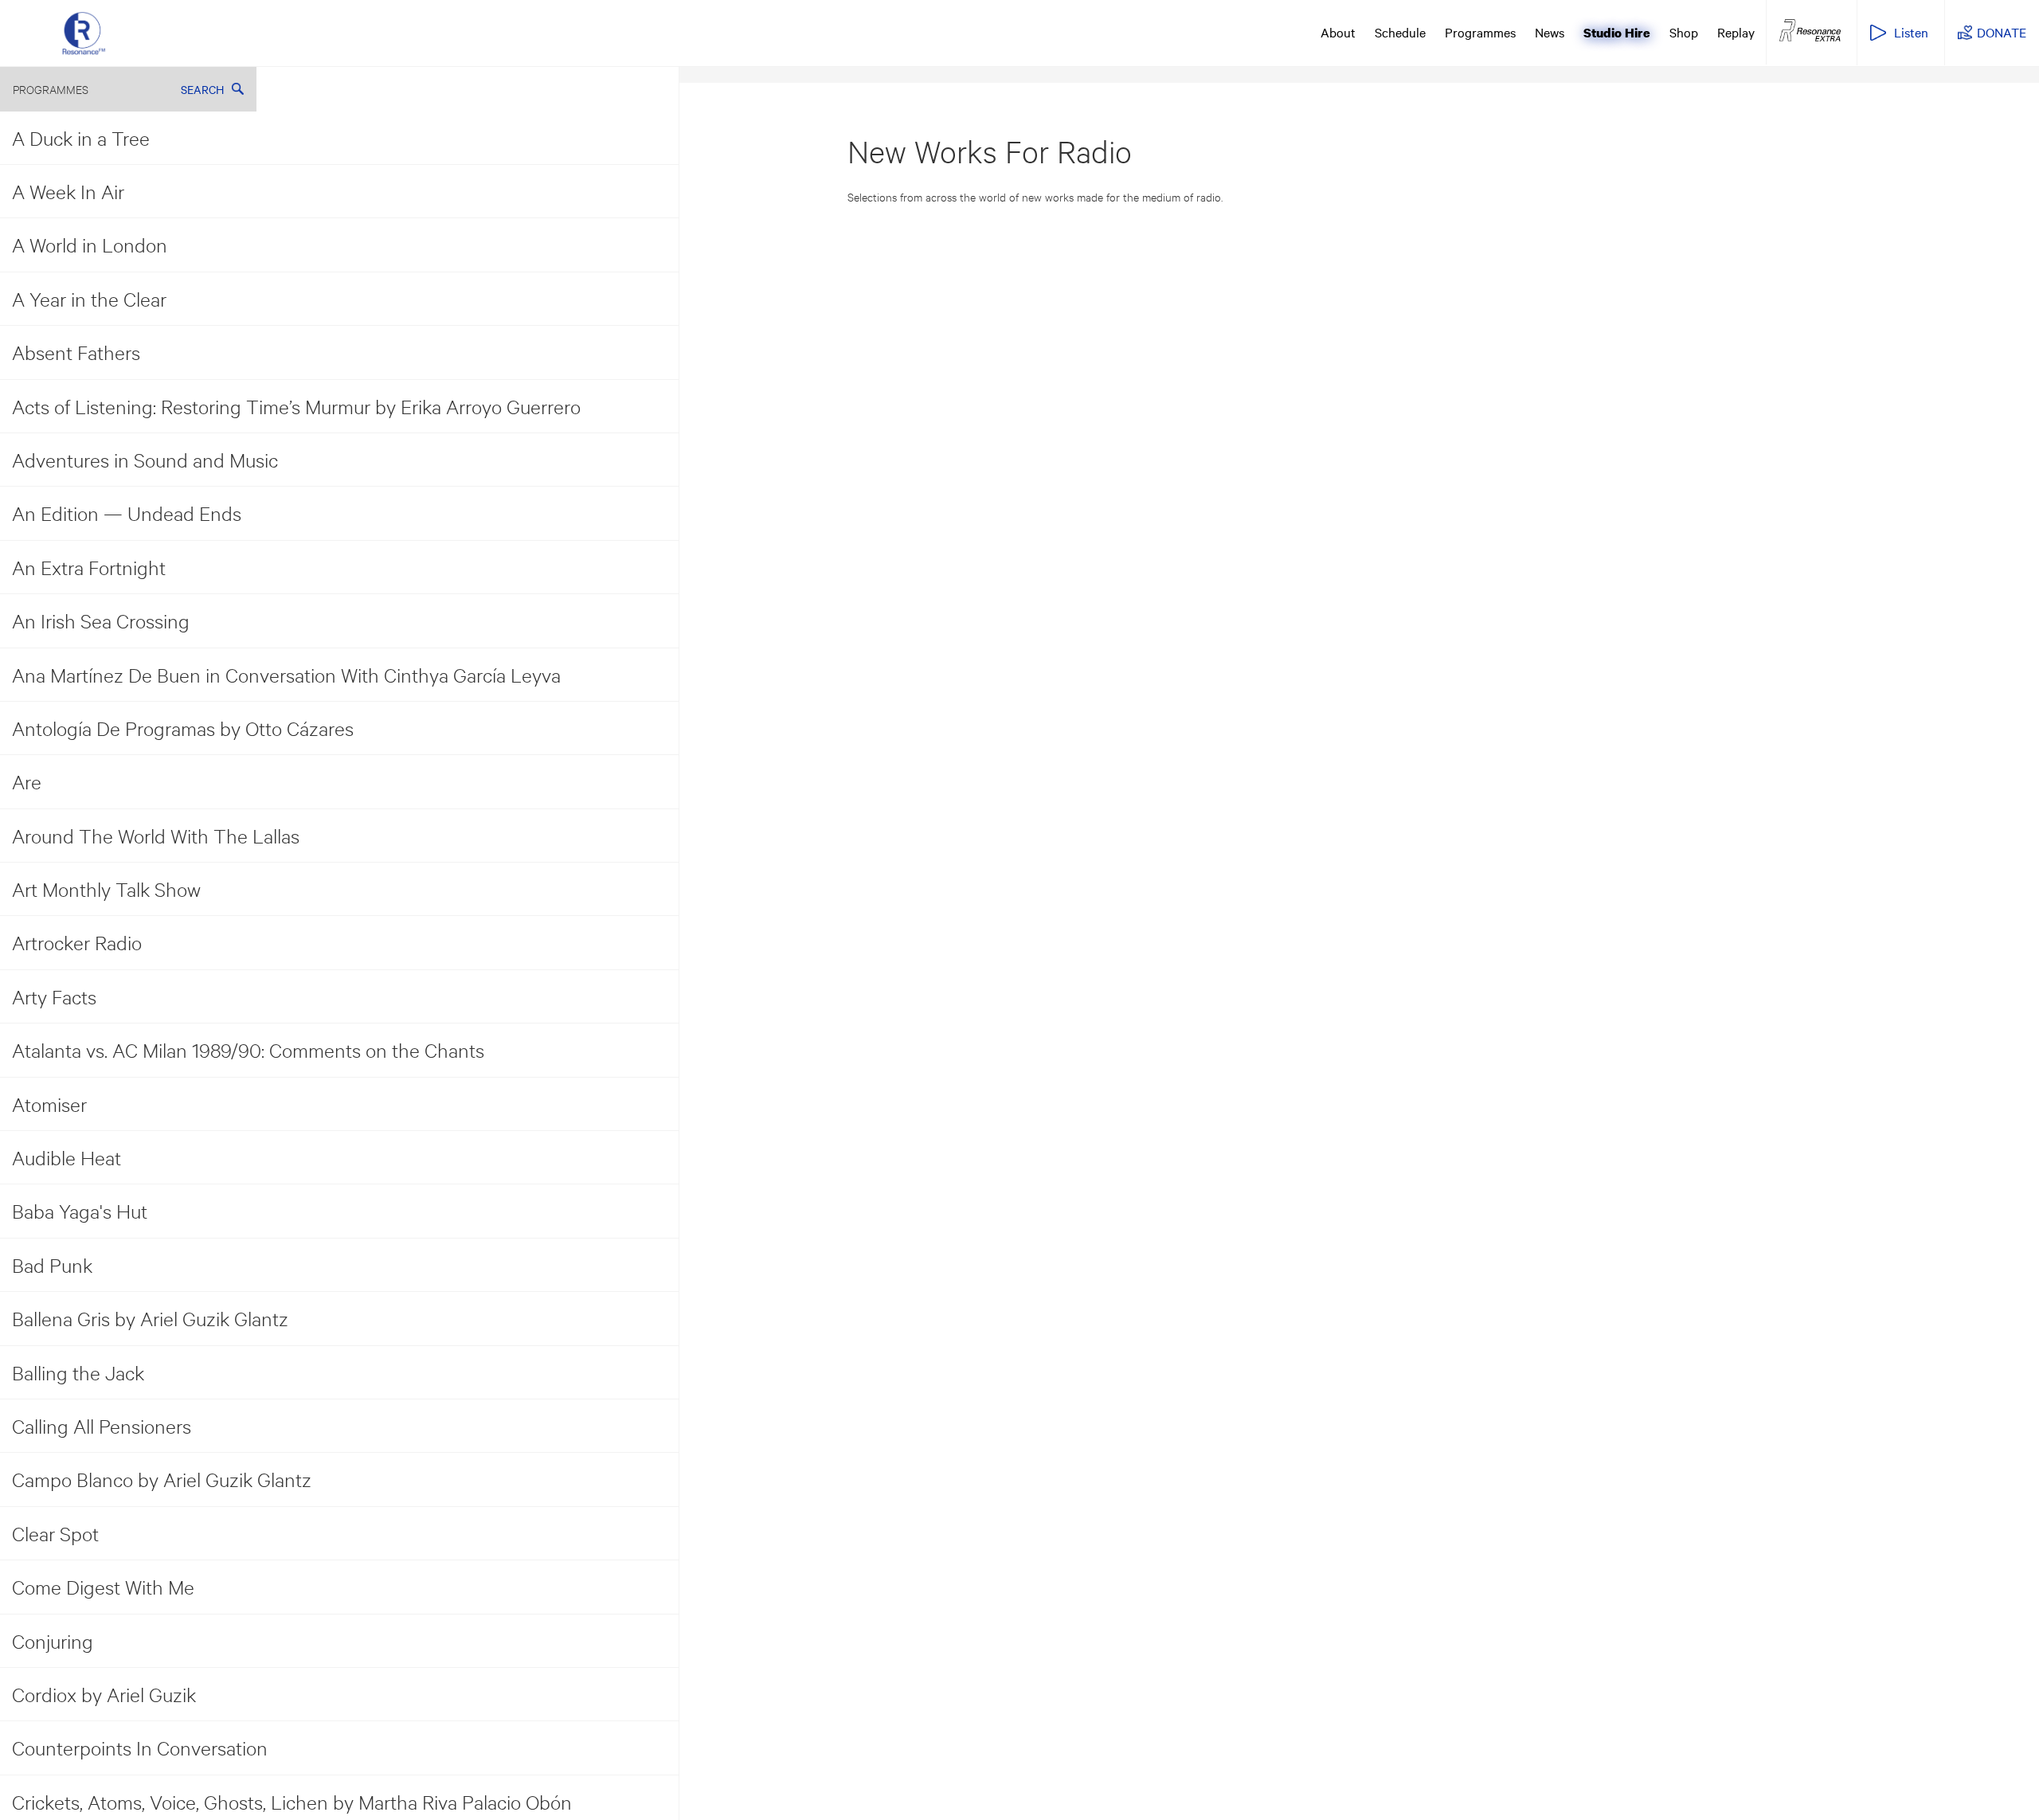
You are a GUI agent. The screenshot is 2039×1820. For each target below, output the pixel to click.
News (1550, 32)
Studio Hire (1617, 33)
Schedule (1400, 32)
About (1338, 32)
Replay (1736, 32)
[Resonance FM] (84, 33)
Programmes (1480, 32)
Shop (1684, 32)
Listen (1911, 32)
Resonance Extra (1810, 31)
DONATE (2002, 32)
